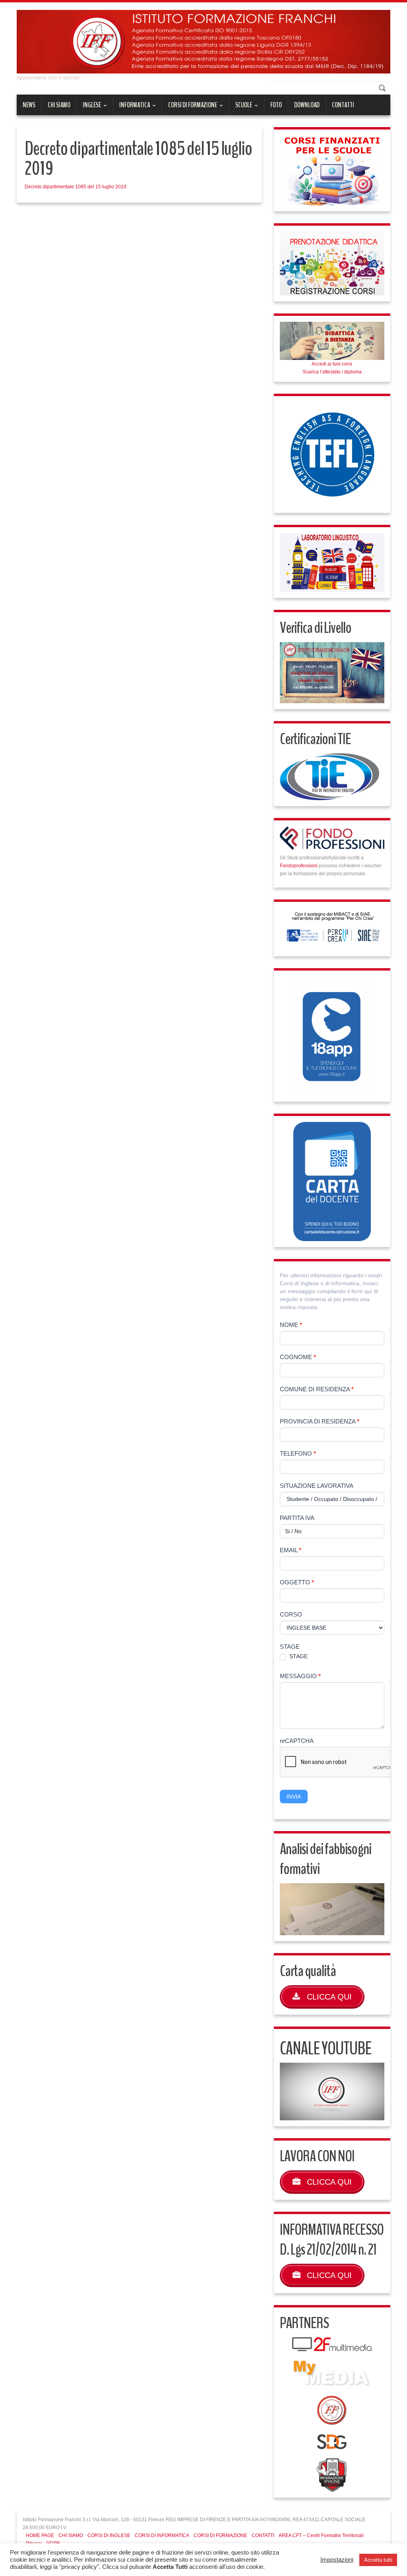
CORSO (291, 1614)
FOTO (276, 105)
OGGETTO (297, 1582)
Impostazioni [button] (337, 2560)
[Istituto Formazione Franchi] (203, 41)
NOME (291, 1325)
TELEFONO (298, 1453)
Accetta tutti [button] (378, 2560)
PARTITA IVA (297, 1518)
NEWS (29, 105)
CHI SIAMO (59, 105)
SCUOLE (241, 108)
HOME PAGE (40, 2535)
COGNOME (298, 1357)
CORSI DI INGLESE (109, 2535)
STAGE (290, 1647)
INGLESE (89, 108)
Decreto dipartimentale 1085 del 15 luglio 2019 (76, 187)
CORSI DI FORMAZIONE (190, 108)
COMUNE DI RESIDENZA (317, 1389)
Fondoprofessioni (299, 866)
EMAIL (291, 1550)
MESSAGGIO (300, 1676)
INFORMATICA (132, 108)
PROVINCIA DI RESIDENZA (320, 1421)
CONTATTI (343, 105)
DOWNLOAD (307, 105)
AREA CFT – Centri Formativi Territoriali (321, 2535)
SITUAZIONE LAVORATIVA (317, 1486)
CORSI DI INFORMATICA (162, 2535)
